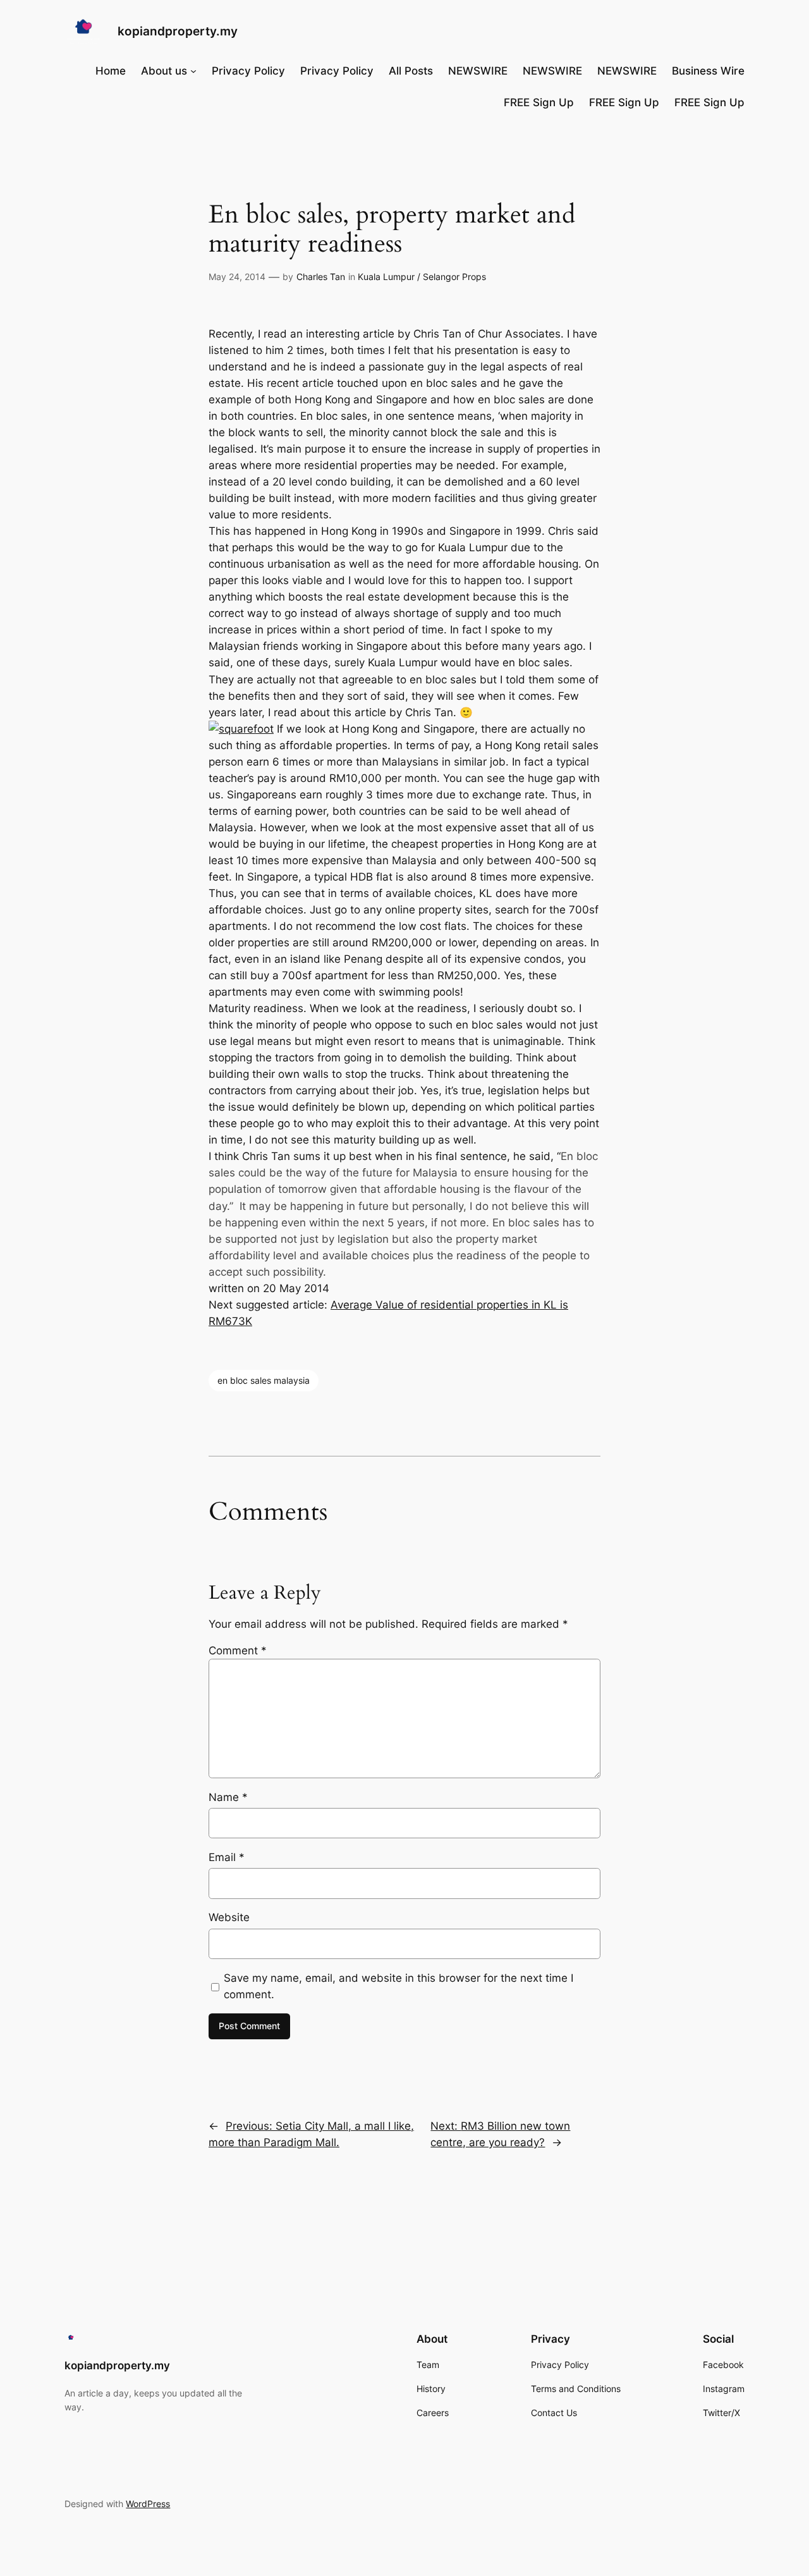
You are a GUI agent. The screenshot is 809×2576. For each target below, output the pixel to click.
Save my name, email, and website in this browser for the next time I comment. (398, 1986)
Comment (238, 1651)
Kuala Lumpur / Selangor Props (422, 277)
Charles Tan (321, 277)
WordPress (148, 2504)
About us (164, 71)
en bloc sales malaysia (264, 1380)
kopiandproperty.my (178, 31)
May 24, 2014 (237, 277)
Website (229, 1917)
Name (228, 1797)
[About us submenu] (193, 71)
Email (227, 1857)
